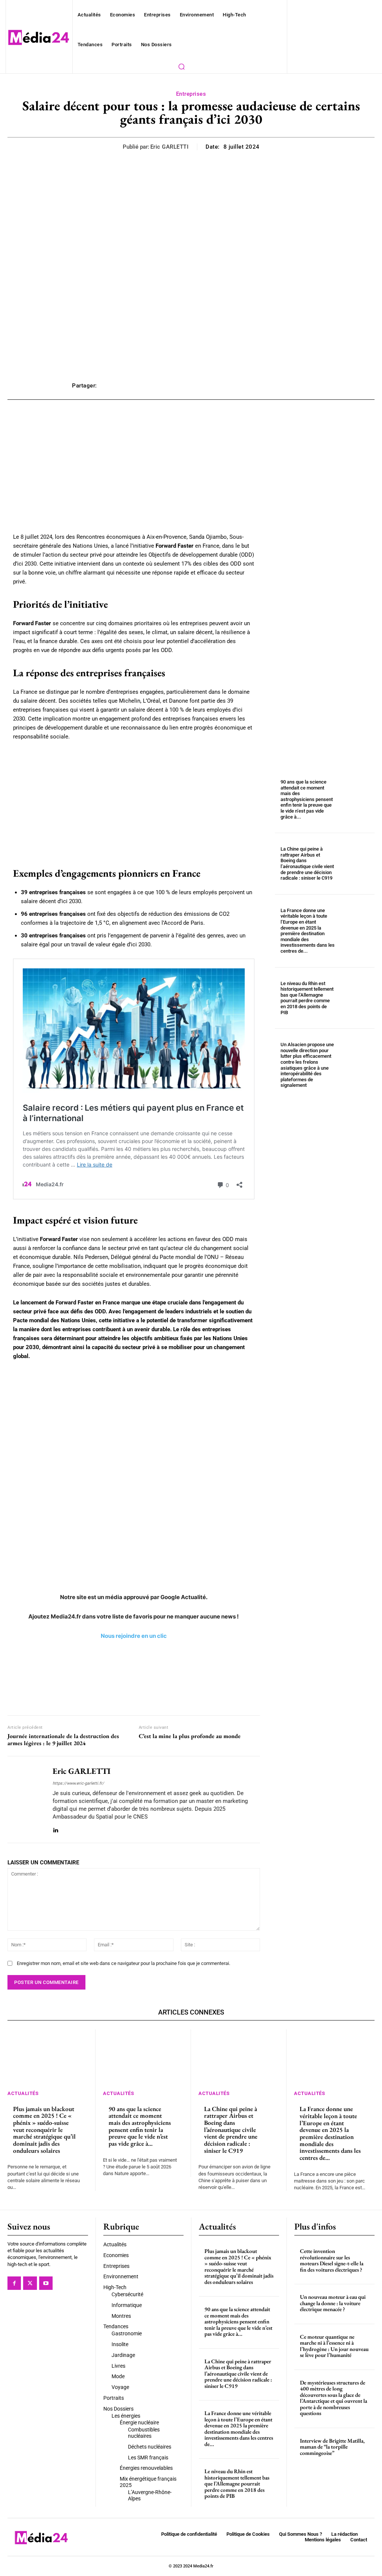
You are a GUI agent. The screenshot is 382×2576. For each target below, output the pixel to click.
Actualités (23, 2093)
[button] (181, 66)
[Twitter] (30, 2283)
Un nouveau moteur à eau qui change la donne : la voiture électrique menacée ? (333, 2303)
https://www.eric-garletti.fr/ (78, 1783)
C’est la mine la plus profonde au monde (190, 1736)
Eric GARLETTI (170, 147)
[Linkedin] (55, 1829)
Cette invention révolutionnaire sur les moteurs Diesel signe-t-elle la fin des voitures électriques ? (332, 2260)
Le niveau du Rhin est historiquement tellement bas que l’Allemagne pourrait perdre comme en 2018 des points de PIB (307, 998)
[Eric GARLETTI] (25, 1799)
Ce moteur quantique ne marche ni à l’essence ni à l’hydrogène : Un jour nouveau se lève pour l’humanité (334, 2346)
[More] (302, 386)
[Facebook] (14, 2283)
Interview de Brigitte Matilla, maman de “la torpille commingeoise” (332, 2447)
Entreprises (191, 94)
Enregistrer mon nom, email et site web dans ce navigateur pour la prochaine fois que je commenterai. (123, 1963)
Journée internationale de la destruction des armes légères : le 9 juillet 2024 (63, 1740)
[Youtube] (46, 2283)
